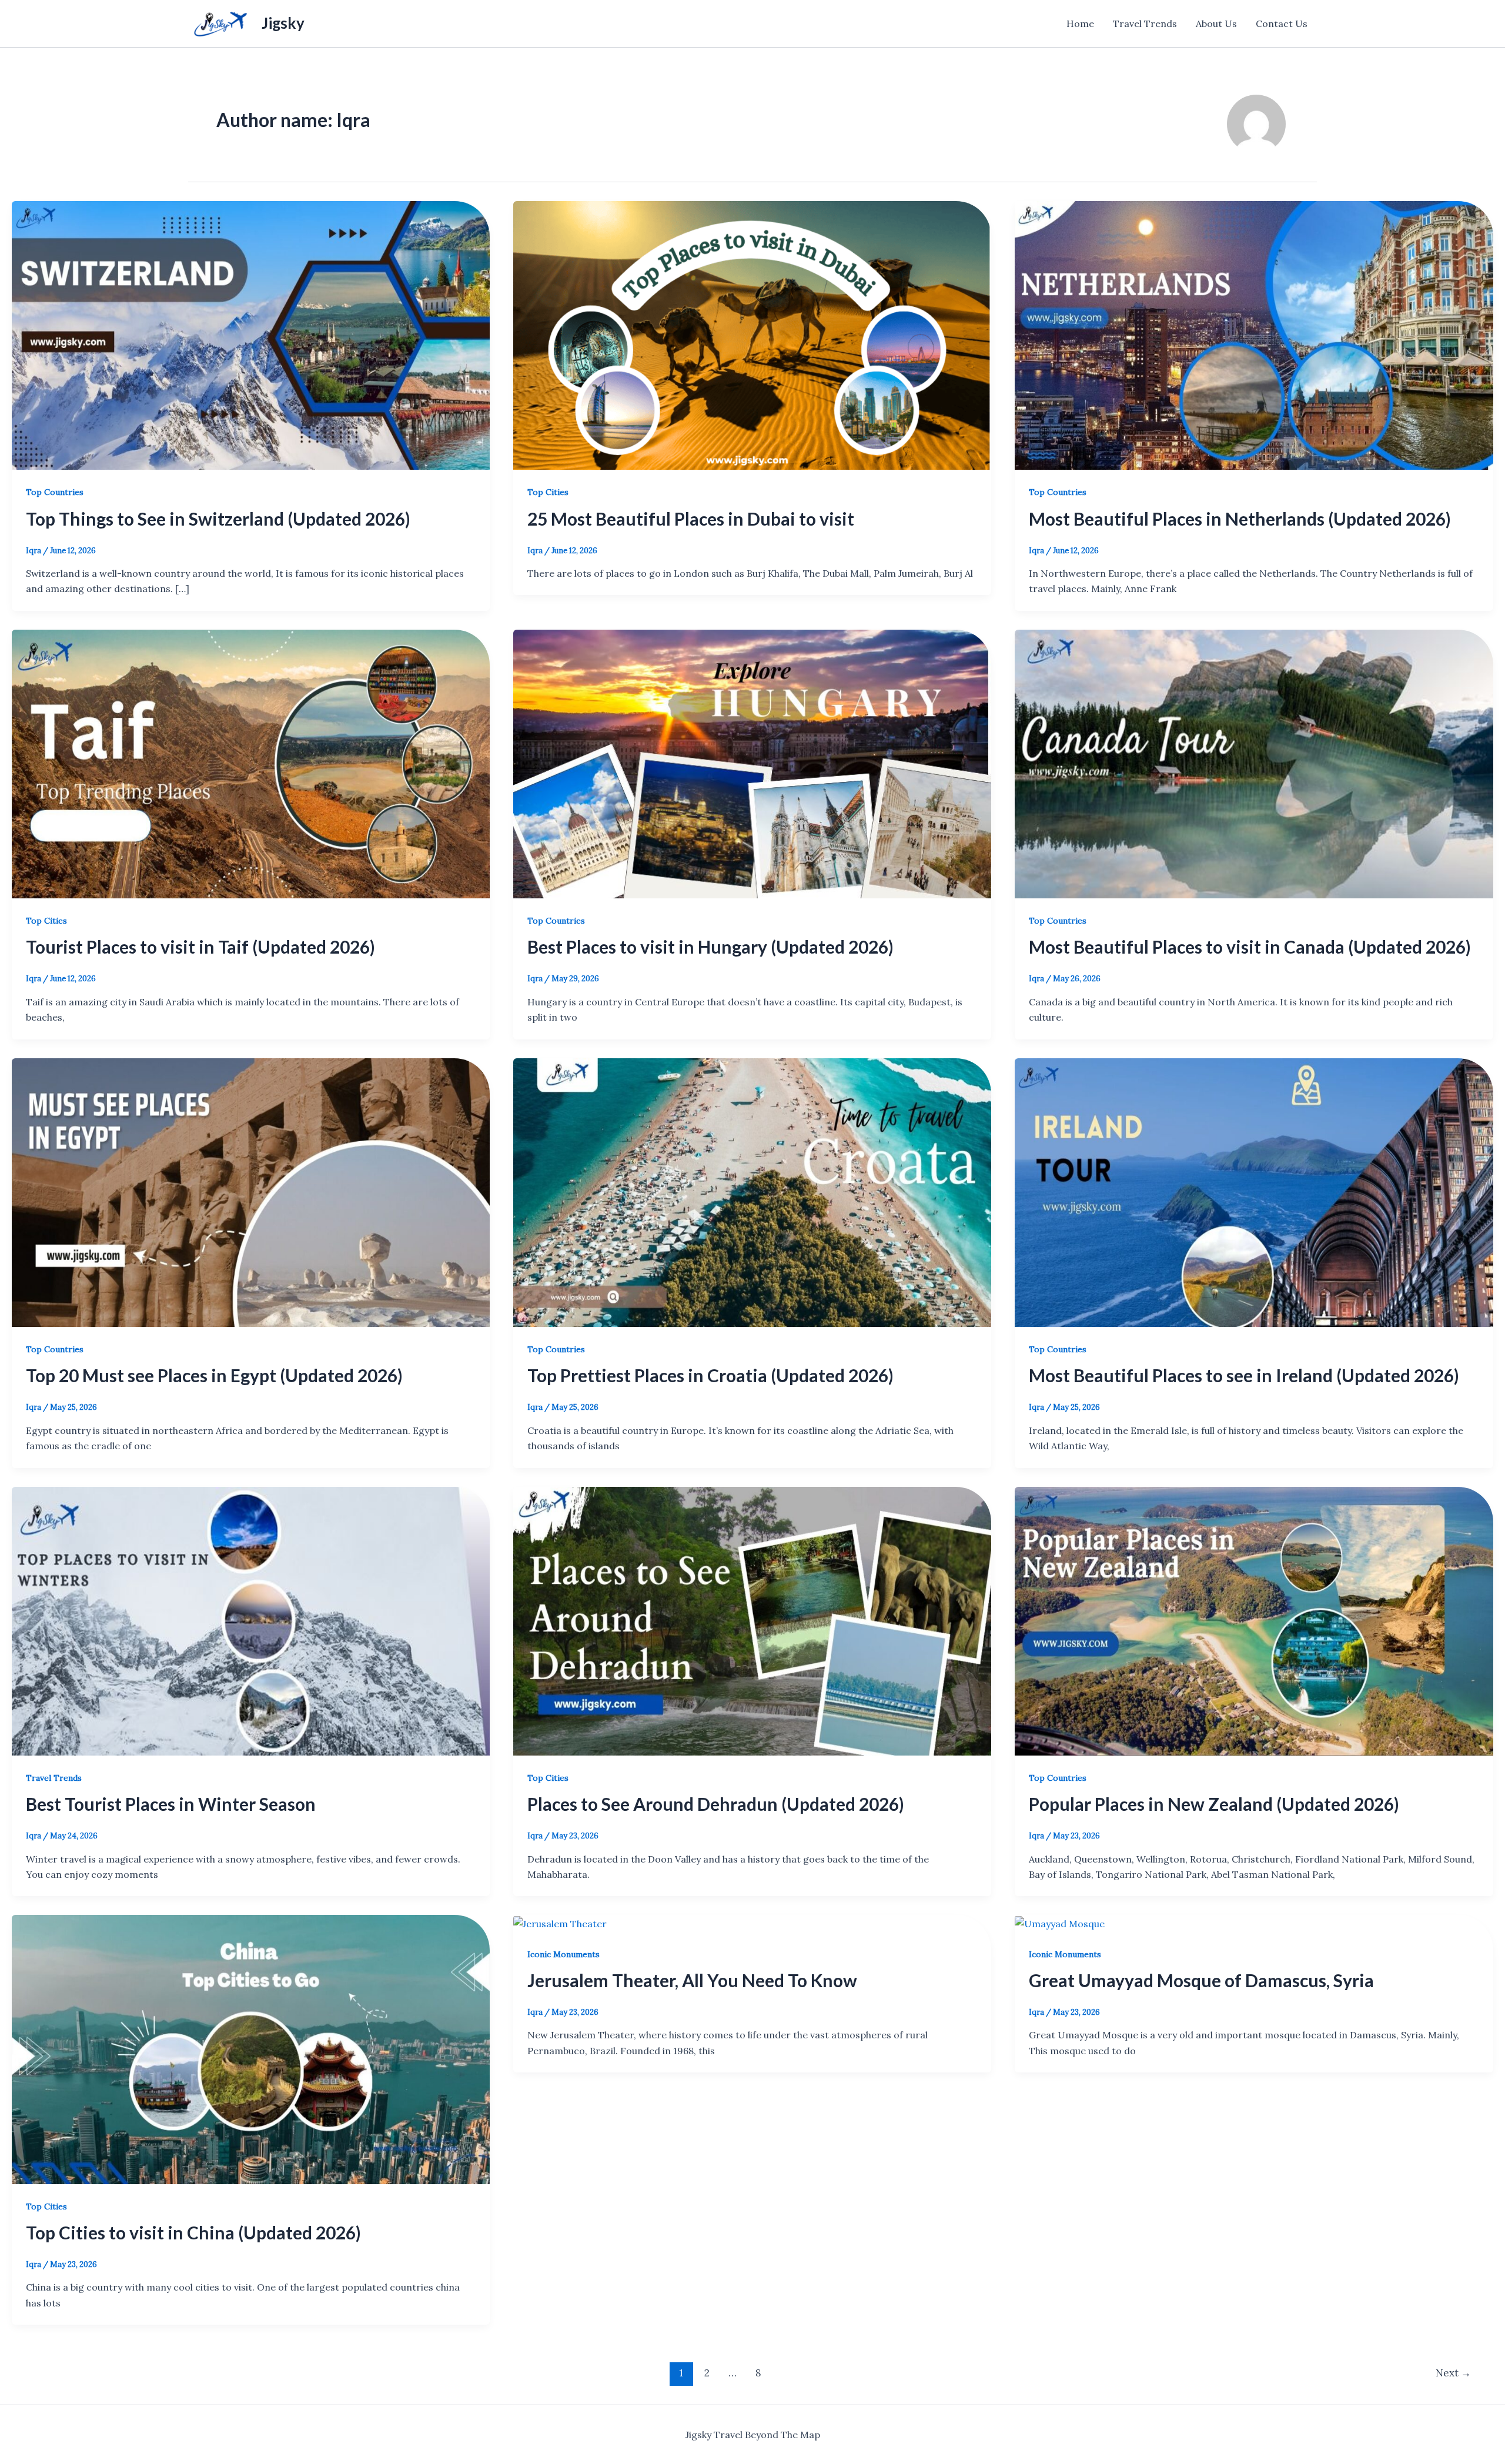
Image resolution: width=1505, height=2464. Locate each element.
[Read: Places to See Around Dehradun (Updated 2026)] (752, 1620)
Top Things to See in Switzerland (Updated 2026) (218, 519)
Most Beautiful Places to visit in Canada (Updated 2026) (1250, 947)
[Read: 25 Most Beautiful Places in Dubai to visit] (752, 335)
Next (1453, 2373)
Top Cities (548, 492)
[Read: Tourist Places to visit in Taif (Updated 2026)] (251, 763)
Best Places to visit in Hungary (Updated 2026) (710, 947)
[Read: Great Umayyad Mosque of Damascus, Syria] (1060, 1923)
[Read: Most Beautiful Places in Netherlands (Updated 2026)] (1254, 335)
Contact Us (1282, 24)
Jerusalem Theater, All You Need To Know (692, 1980)
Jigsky (283, 23)
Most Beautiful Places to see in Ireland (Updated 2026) (1244, 1375)
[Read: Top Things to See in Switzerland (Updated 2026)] (251, 335)
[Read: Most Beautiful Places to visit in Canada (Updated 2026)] (1254, 763)
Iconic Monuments (563, 1954)
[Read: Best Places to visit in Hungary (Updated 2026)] (752, 763)
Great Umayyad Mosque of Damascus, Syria (1201, 1980)
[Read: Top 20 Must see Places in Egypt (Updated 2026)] (251, 1191)
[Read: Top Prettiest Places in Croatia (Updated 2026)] (752, 1191)
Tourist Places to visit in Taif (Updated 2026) (200, 947)
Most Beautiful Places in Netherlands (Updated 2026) (1240, 519)
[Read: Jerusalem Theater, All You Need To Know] (560, 1923)
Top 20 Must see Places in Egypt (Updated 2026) (214, 1375)
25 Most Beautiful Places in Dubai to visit (691, 519)
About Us (1216, 24)
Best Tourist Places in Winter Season (171, 1804)
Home (1080, 24)
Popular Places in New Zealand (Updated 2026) (1214, 1804)
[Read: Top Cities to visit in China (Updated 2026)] (251, 2048)
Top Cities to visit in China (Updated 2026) (193, 2232)
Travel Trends (1145, 24)
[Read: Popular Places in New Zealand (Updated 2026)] (1254, 1620)
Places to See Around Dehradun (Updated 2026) (716, 1804)
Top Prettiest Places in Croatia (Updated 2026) (710, 1375)
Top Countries (55, 492)
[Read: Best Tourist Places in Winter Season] (251, 1620)
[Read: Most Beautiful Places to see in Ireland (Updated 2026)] (1254, 1191)
